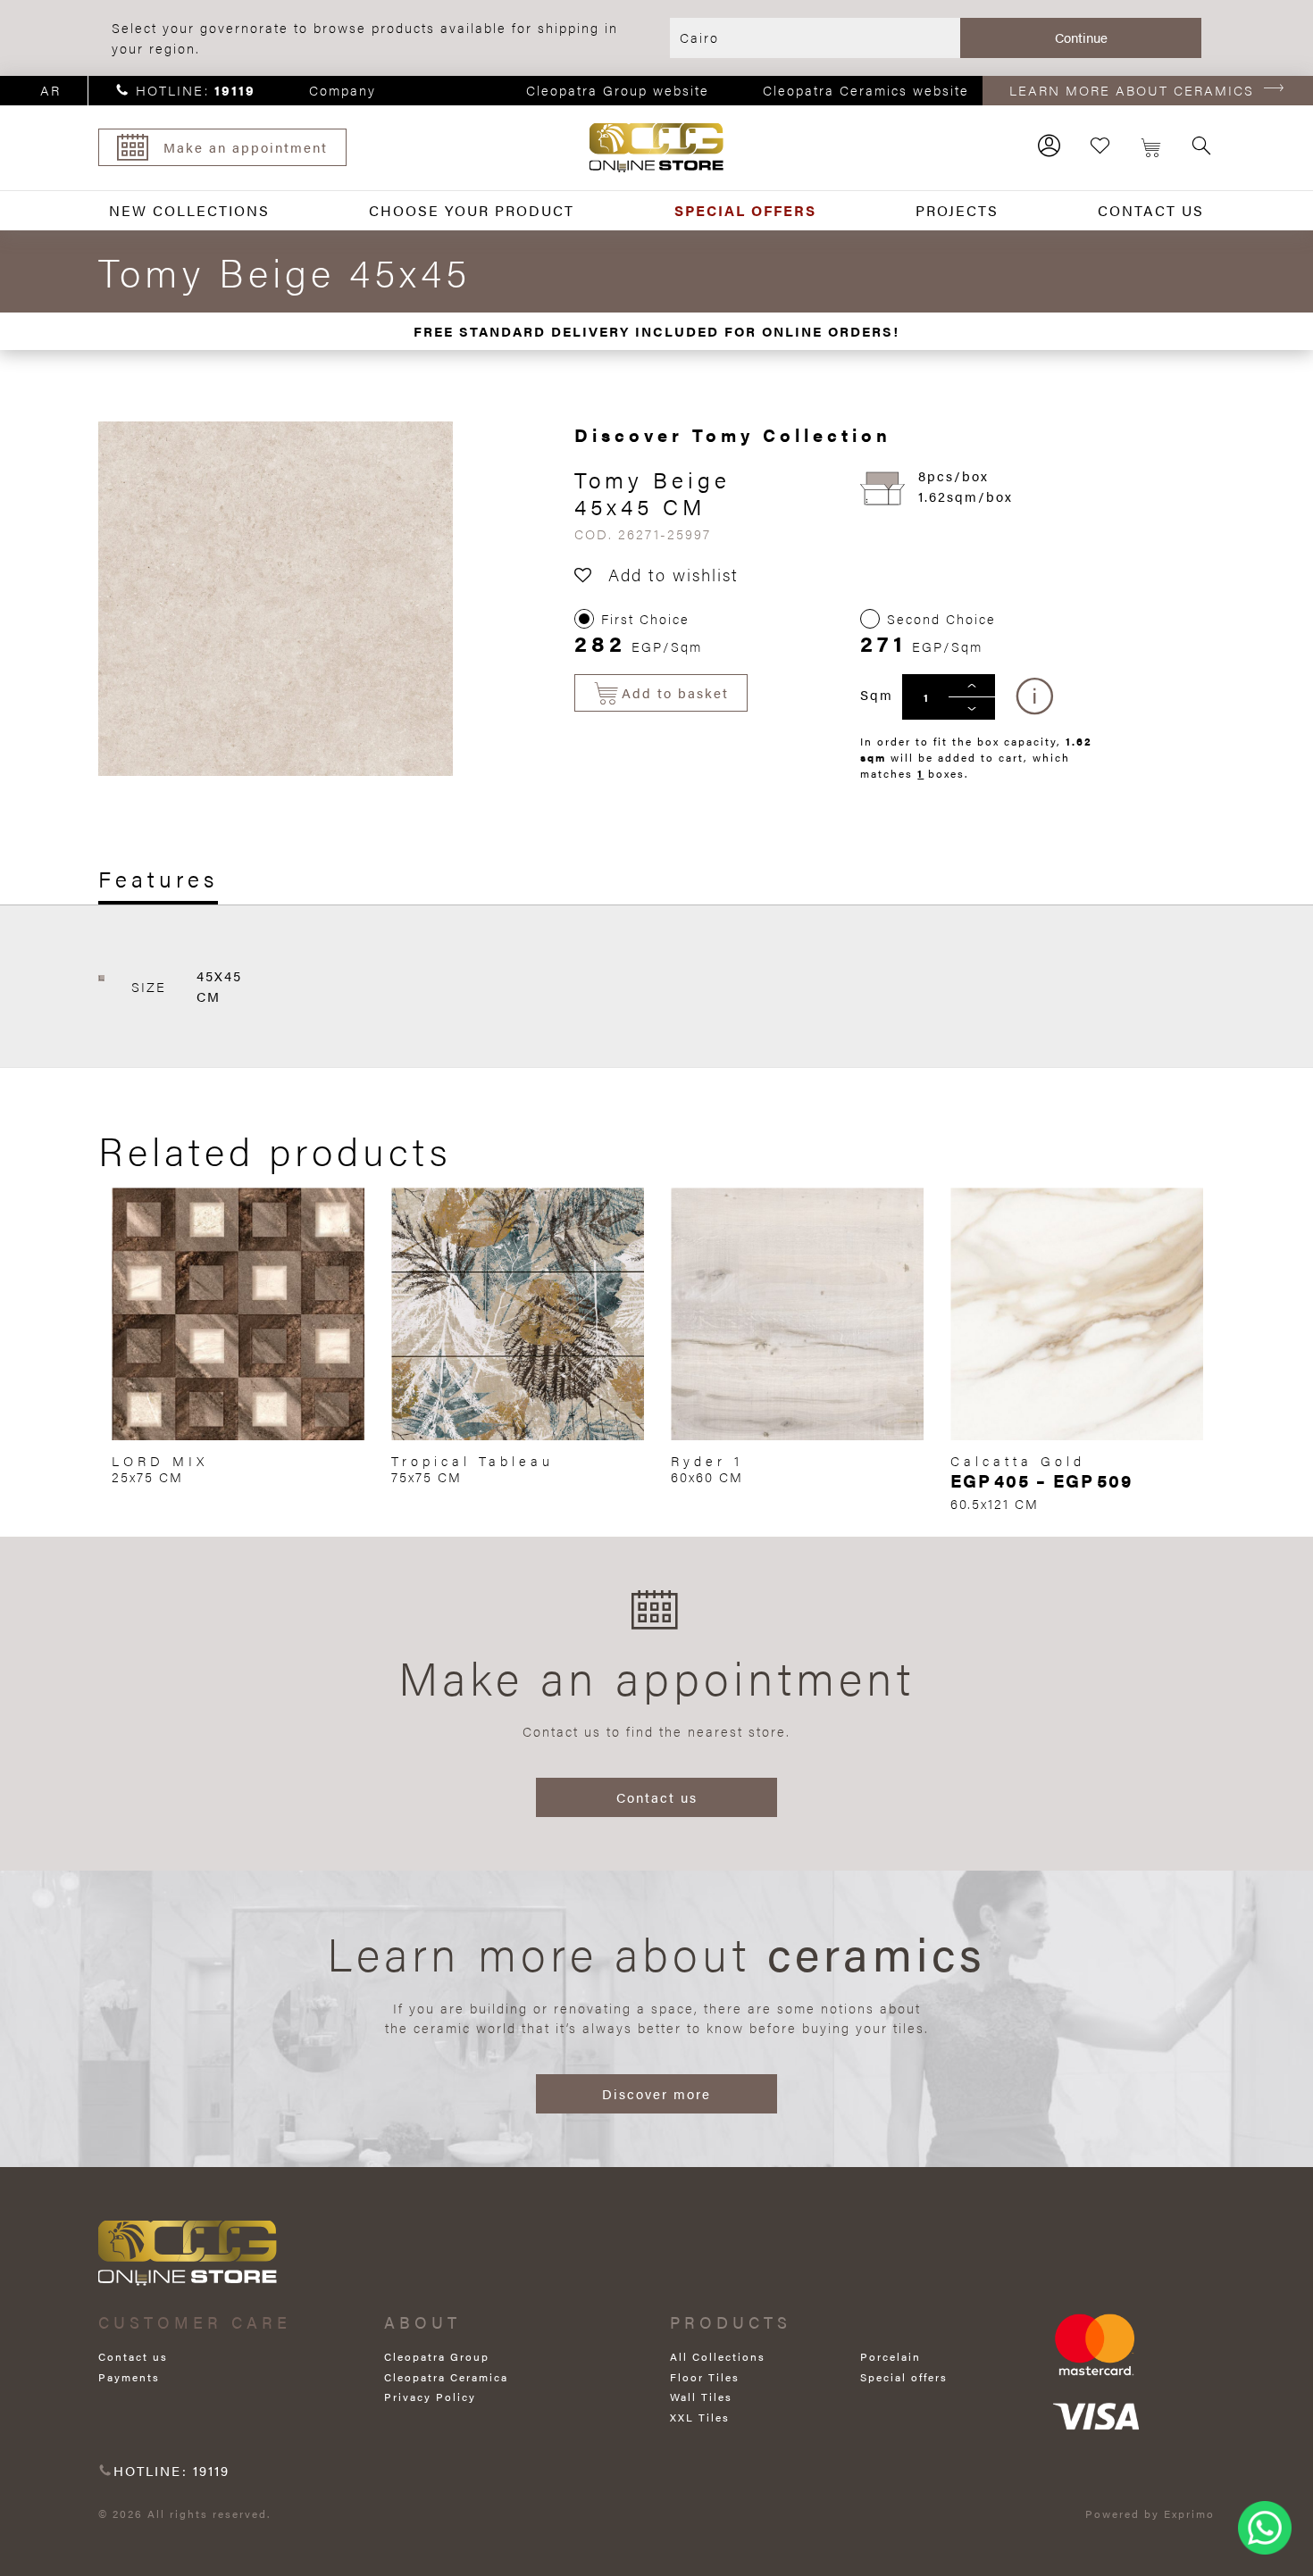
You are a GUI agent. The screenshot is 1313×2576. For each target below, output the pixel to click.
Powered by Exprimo (1150, 2513)
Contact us (657, 1797)
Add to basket (675, 692)
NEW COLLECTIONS (189, 210)
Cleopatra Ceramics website (866, 90)
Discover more (656, 2093)
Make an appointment (246, 147)
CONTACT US (1151, 210)
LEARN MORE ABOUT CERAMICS (1132, 90)
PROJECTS (957, 210)
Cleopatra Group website (618, 90)
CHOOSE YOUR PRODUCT (472, 210)
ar (50, 90)
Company (343, 90)
